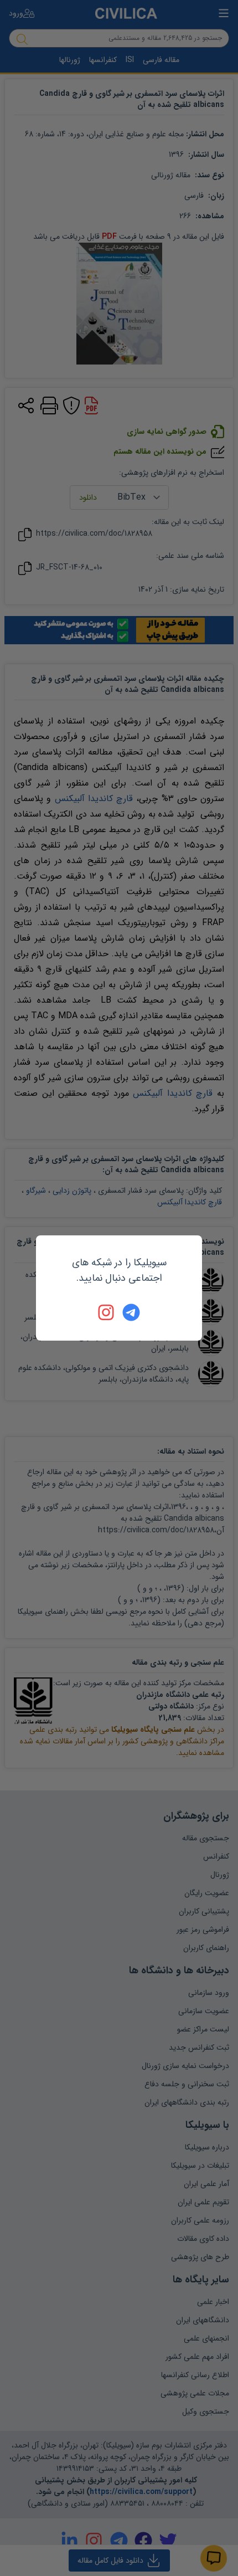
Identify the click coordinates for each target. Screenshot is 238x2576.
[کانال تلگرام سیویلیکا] (131, 1312)
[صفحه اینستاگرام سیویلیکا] (107, 1312)
